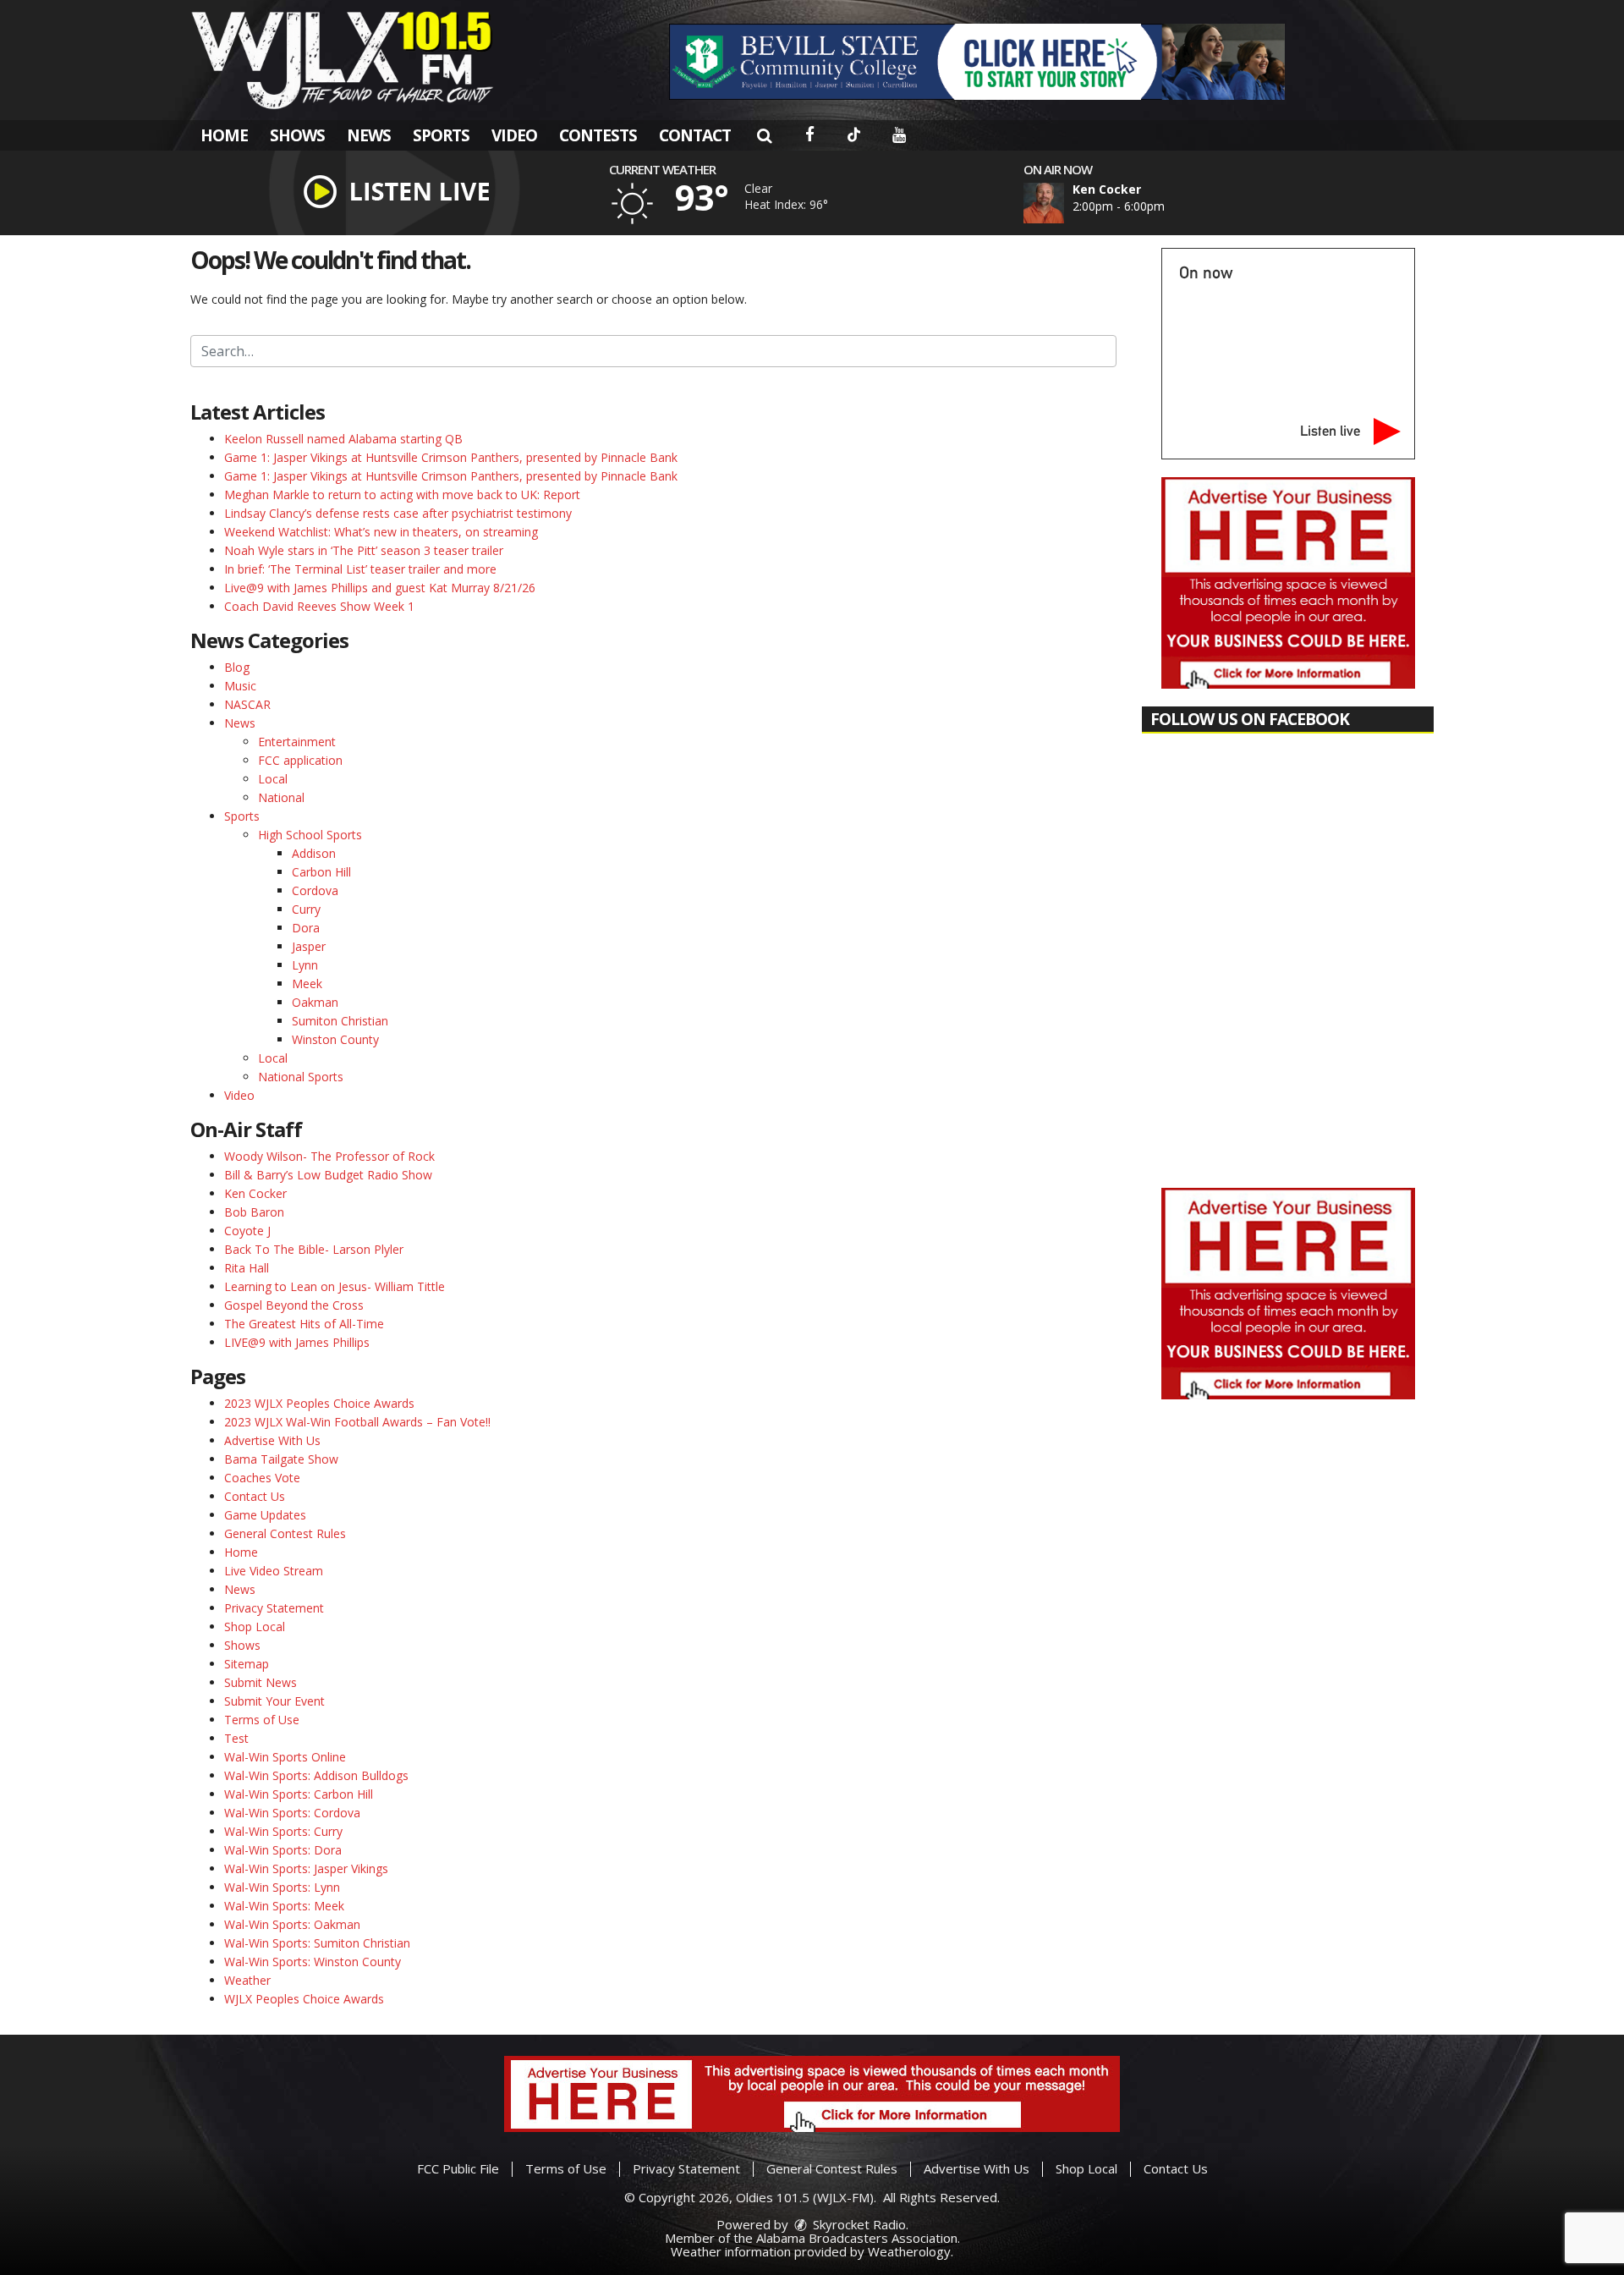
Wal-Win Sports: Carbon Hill (299, 1794)
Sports (441, 135)
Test (236, 1738)
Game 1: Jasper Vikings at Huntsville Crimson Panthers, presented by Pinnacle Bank (451, 457)
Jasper (309, 946)
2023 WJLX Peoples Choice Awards (319, 1403)
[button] (764, 135)
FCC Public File (458, 2168)
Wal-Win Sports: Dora (283, 1850)
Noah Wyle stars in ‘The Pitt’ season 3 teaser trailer (364, 550)
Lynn (305, 965)
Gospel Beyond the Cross (294, 1305)
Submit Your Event (274, 1701)
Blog (237, 667)
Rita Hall (247, 1268)
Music (240, 686)
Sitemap (247, 1664)
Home (224, 135)
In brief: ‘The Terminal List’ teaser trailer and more (360, 569)
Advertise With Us (272, 1440)
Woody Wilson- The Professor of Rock (329, 1156)
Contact (695, 135)
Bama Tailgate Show (281, 1459)
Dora (306, 928)
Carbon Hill (321, 872)
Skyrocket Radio (858, 2224)
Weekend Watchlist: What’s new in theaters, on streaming (381, 532)
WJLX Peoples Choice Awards (304, 1999)
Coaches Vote (262, 1478)
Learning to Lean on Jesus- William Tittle (335, 1286)
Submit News (261, 1682)
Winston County (335, 1039)
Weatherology (909, 2251)
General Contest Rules (285, 1533)
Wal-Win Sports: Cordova (292, 1813)
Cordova (315, 890)
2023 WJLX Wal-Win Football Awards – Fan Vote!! (357, 1422)
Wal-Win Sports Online (285, 1757)
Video (514, 135)
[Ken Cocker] (1064, 203)
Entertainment (297, 742)
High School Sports (310, 835)
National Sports (301, 1077)
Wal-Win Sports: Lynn (282, 1887)
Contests (598, 135)
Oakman (315, 1002)
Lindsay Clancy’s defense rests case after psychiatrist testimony (398, 513)
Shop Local (255, 1627)
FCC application (300, 760)
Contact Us (255, 1496)
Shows (297, 135)
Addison (314, 853)
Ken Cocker (255, 1193)
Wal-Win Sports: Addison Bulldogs (316, 1775)
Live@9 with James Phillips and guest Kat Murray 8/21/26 (380, 588)
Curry (306, 909)
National (281, 797)
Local (273, 779)
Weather (247, 1980)
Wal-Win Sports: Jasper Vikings (306, 1868)
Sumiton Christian (340, 1021)
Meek (307, 984)
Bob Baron (254, 1212)
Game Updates (265, 1515)
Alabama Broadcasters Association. (858, 2238)
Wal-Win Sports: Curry (283, 1831)
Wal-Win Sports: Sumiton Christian (317, 1943)
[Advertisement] (977, 62)
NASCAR (247, 704)
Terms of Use (262, 1720)
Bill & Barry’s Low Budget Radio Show (328, 1175)
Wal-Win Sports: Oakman (292, 1924)
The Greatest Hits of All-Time (304, 1324)
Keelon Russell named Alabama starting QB (343, 439)
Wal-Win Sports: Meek (284, 1906)
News (369, 135)
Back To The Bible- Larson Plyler (314, 1249)
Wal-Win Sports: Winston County (313, 1962)
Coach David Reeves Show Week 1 (319, 606)
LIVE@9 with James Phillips (297, 1342)
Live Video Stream (274, 1571)
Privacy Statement (274, 1608)
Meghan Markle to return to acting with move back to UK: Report (402, 495)
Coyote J (247, 1231)
